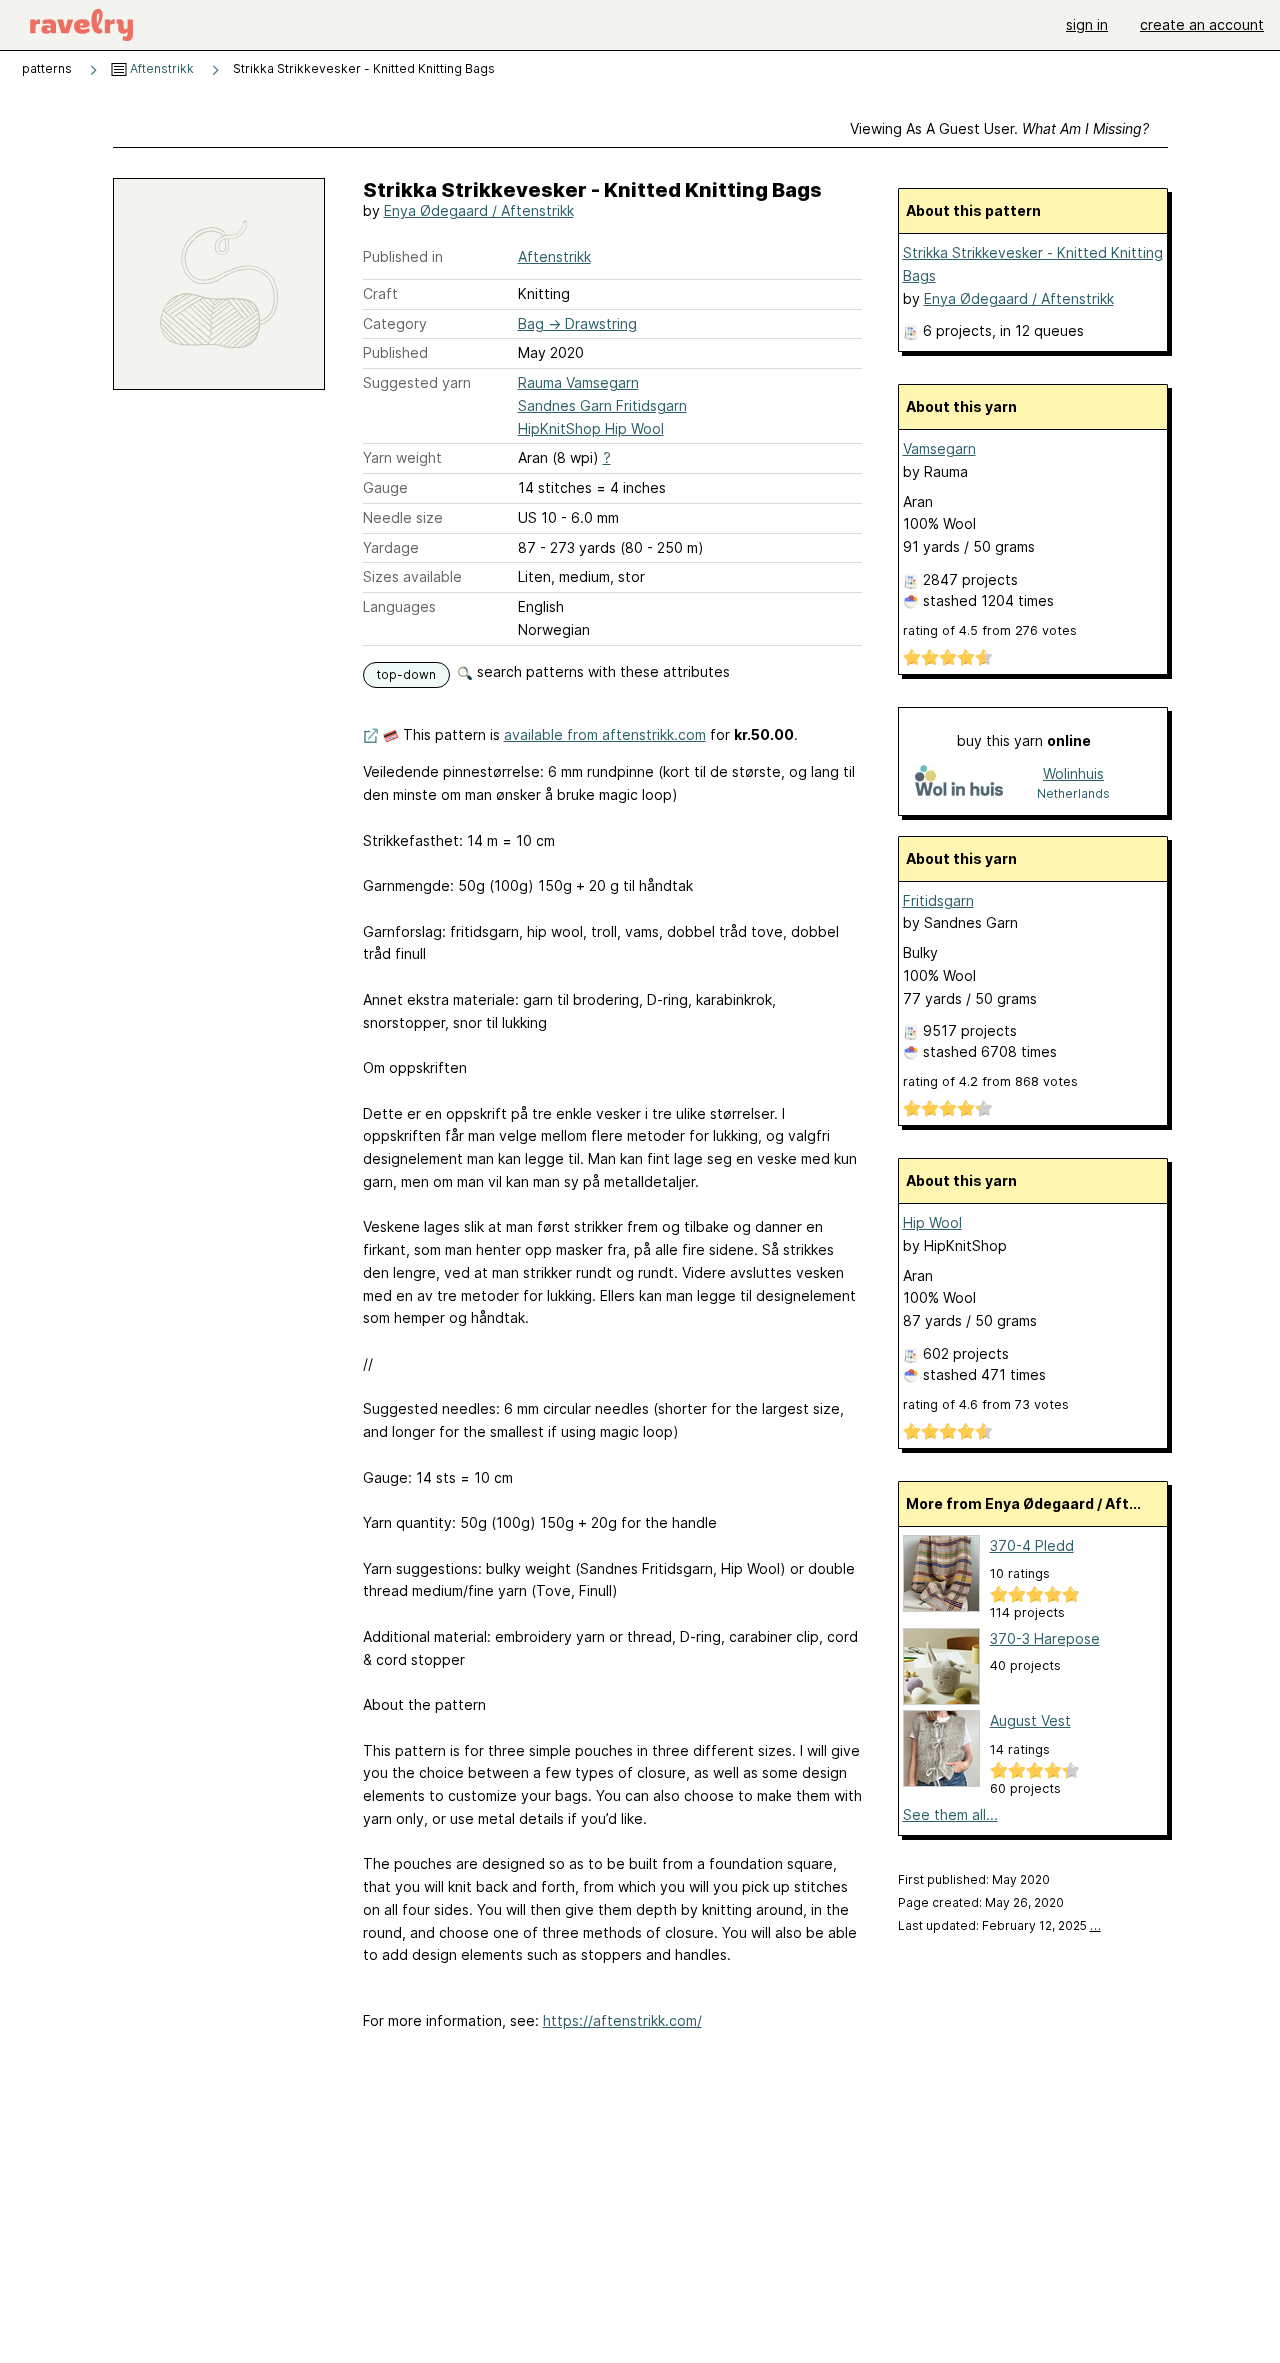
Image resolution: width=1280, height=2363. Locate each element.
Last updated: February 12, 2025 (999, 1925)
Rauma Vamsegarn (578, 382)
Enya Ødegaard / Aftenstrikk (479, 210)
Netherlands (1073, 793)
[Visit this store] (959, 782)
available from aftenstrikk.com (605, 734)
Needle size (403, 517)
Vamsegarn (939, 448)
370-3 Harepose (1045, 1638)
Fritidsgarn (938, 900)
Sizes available (412, 576)
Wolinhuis (1073, 773)
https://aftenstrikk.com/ (622, 2020)
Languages (399, 606)
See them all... (950, 1814)
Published (395, 352)
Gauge (385, 487)
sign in (1087, 24)
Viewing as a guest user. (999, 128)
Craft (380, 293)
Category (395, 323)
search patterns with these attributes (601, 671)
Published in (403, 256)
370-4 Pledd (1032, 1545)
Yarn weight (402, 457)
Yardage (391, 547)
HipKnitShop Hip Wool (591, 428)
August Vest (1030, 1720)
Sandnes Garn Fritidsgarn (602, 405)
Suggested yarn (417, 382)
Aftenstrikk (160, 68)
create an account (1202, 24)
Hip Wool (932, 1222)
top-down (406, 674)
